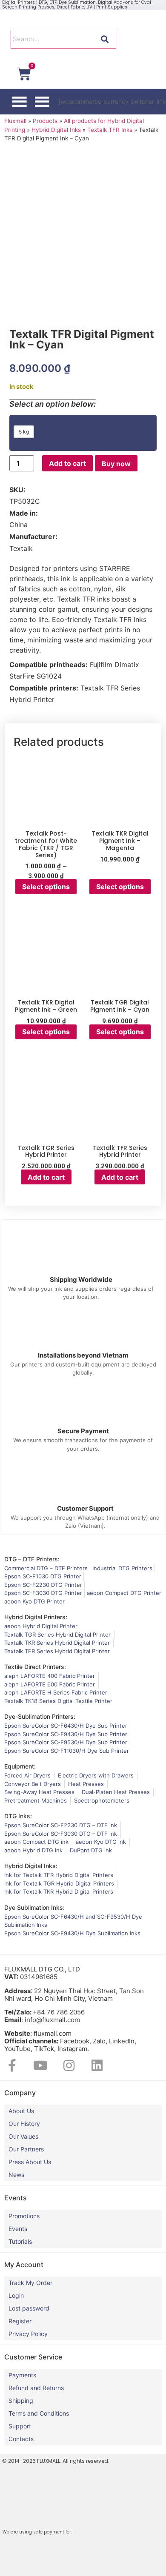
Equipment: (20, 1766)
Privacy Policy (28, 2334)
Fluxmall (15, 121)
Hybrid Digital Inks (56, 130)
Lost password (29, 2308)
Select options (46, 887)
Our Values (23, 2136)
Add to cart (67, 463)
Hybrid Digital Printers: (36, 1617)
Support (20, 2426)
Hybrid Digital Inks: (31, 1866)
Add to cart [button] (46, 1177)
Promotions (24, 2216)
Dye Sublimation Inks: (34, 1907)
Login (16, 2295)
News (16, 2175)
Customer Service (33, 2357)
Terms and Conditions (39, 2413)
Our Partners (26, 2149)
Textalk (21, 548)
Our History (24, 2124)
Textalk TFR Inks (110, 130)
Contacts (21, 2439)
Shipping (21, 2401)
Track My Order (30, 2283)
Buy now (116, 464)
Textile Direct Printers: (35, 1667)
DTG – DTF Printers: (32, 1559)
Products (45, 121)
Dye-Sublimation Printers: (40, 1716)
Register (20, 2321)
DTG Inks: (18, 1816)
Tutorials (20, 2241)
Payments (22, 2375)
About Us (21, 2111)
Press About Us (30, 2162)
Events (18, 2229)
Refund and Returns (36, 2388)
